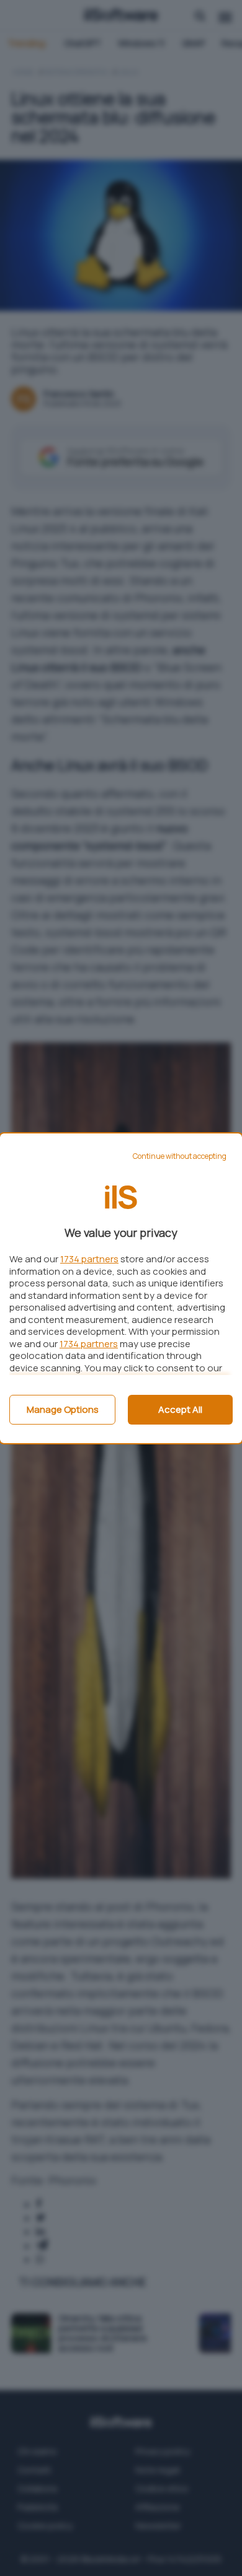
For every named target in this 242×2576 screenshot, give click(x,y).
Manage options (63, 1409)
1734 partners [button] (89, 1259)
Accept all (180, 1409)
